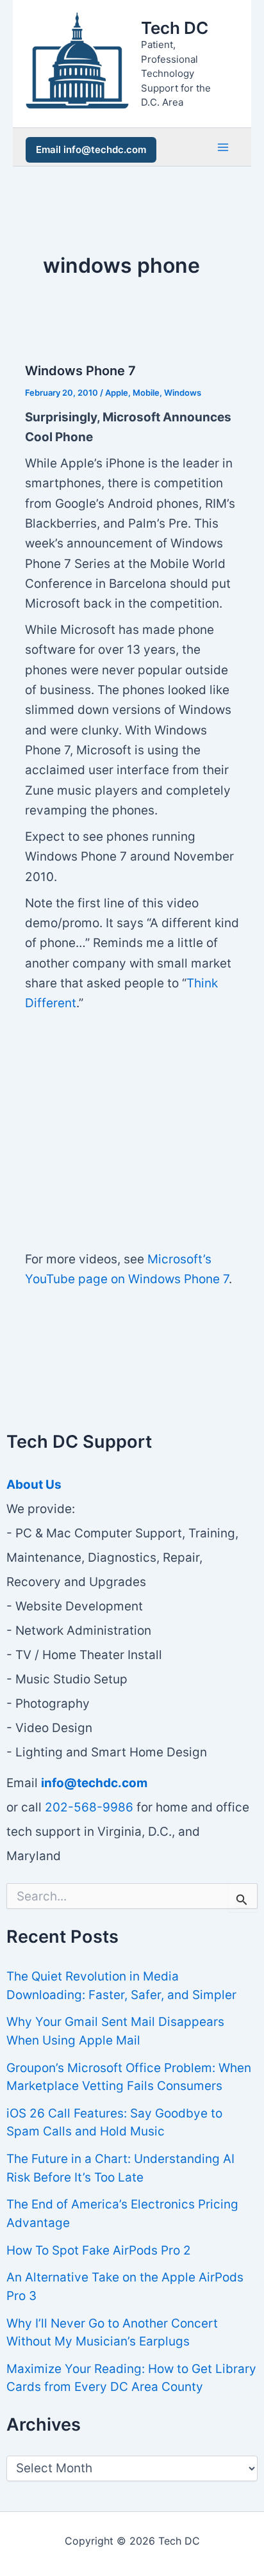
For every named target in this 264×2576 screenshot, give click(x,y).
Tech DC (175, 28)
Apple (117, 393)
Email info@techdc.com (91, 150)
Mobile (146, 393)
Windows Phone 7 (80, 371)
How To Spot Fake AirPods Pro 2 (99, 2250)
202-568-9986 (89, 1807)
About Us (34, 1485)
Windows (183, 393)
